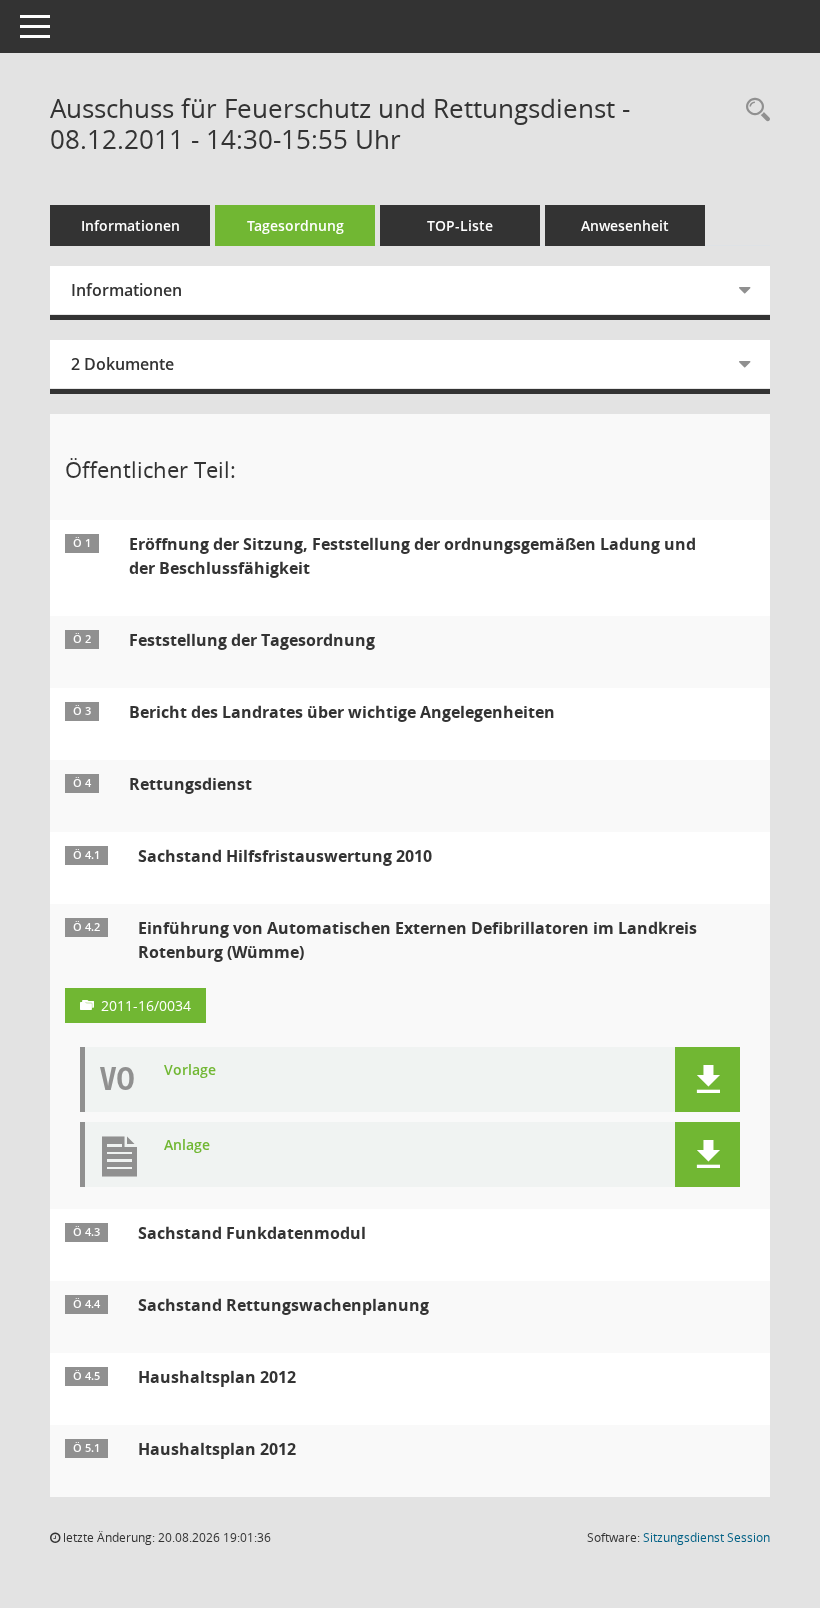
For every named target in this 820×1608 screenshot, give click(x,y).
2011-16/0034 (146, 1005)
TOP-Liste (460, 225)
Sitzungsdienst (706, 1537)
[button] (707, 1079)
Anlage (187, 1145)
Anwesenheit (625, 225)
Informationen (130, 225)
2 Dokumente (122, 364)
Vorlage (190, 1070)
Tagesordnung (295, 225)
